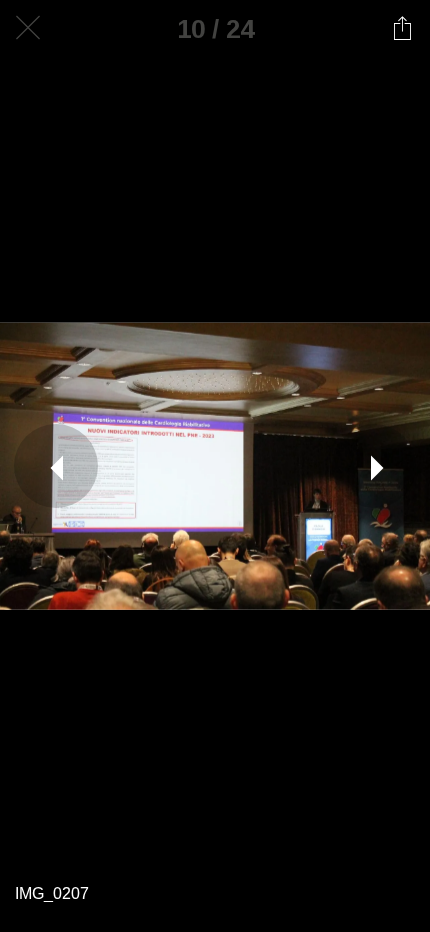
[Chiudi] (28, 28)
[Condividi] (402, 28)
